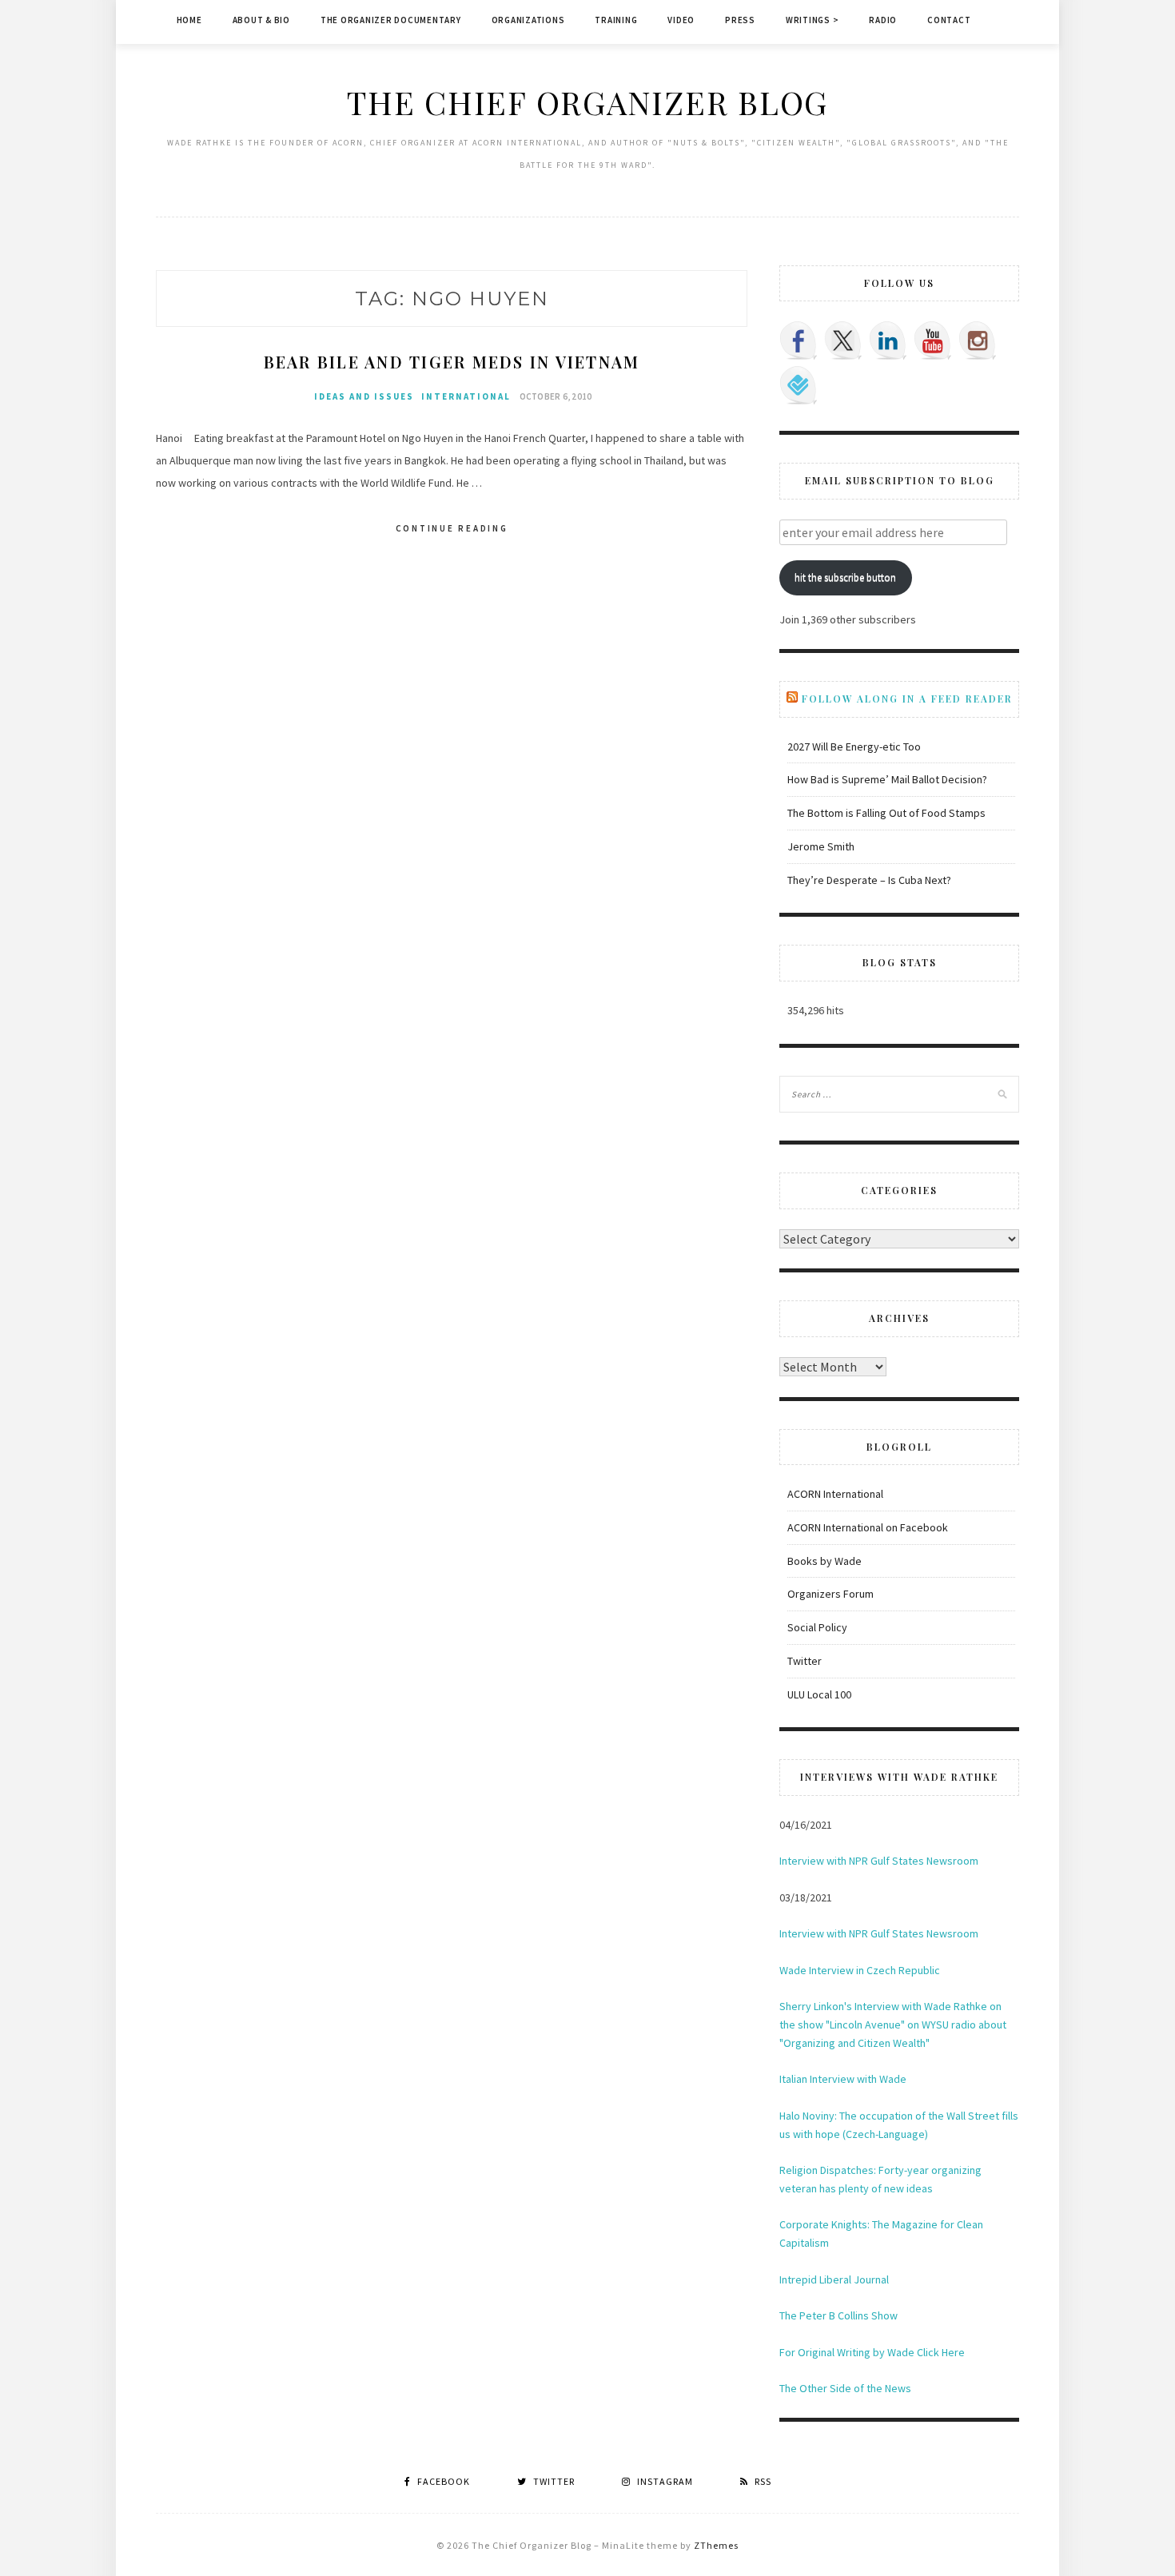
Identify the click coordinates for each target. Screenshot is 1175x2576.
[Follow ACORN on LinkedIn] (888, 340)
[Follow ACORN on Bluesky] (799, 385)
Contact (949, 20)
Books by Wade (824, 1561)
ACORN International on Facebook (868, 1527)
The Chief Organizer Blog (587, 102)
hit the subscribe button (845, 577)
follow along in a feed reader (907, 699)
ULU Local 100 (819, 1694)
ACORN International (835, 1494)
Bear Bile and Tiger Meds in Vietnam (452, 362)
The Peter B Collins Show (838, 2315)
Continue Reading (452, 528)
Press (740, 20)
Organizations (528, 20)
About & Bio (261, 20)
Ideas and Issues (364, 396)
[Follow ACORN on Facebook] (799, 340)
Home (189, 20)
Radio (883, 20)
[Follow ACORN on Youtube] (933, 340)
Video (681, 20)
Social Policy (817, 1627)
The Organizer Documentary (391, 20)
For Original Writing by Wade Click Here (872, 2352)
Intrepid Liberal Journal (834, 2279)
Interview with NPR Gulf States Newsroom (879, 1861)
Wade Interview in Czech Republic (860, 1970)
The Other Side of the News (845, 2388)
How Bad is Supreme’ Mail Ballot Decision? (887, 779)
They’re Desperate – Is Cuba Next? (869, 880)
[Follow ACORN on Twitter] (843, 340)
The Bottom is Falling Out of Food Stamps (886, 813)
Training (616, 20)
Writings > (813, 20)
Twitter (805, 1661)
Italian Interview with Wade (843, 2079)
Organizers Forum (830, 1594)
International (466, 396)
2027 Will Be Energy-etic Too (854, 747)
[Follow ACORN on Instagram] (978, 340)
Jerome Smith (821, 846)
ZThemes (716, 2545)
